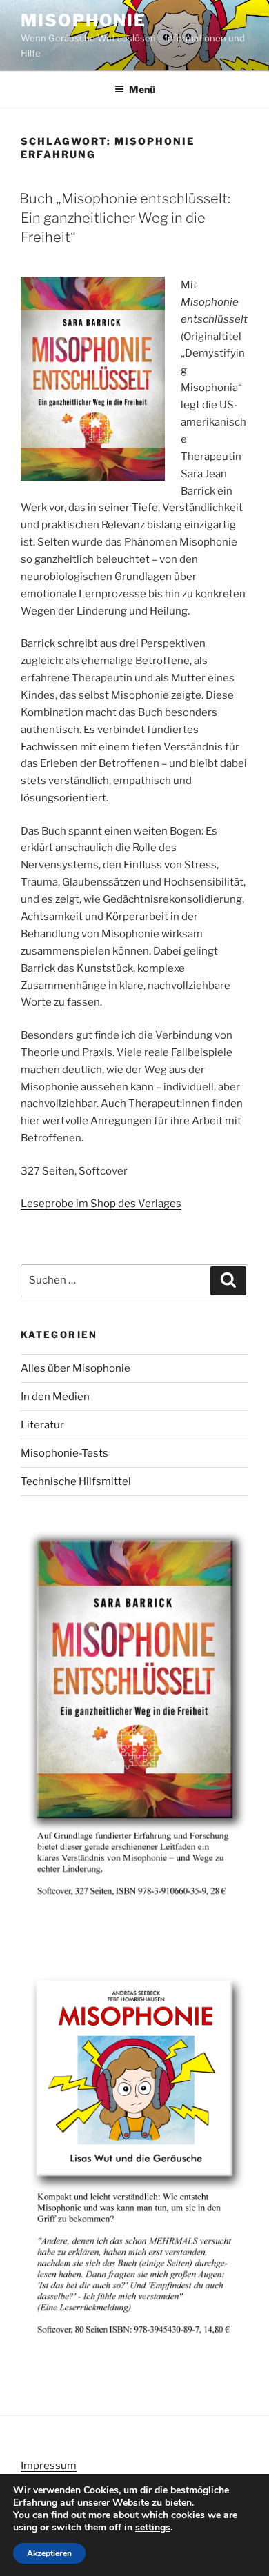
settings (153, 2528)
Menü (142, 89)
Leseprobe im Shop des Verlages (101, 1204)
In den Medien (55, 1397)
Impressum (49, 2466)
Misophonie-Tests (64, 1453)
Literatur (42, 1425)
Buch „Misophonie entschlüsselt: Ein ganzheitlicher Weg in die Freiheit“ (125, 218)
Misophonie (83, 20)
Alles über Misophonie (76, 1368)
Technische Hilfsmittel (76, 1481)
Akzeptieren (49, 2553)
